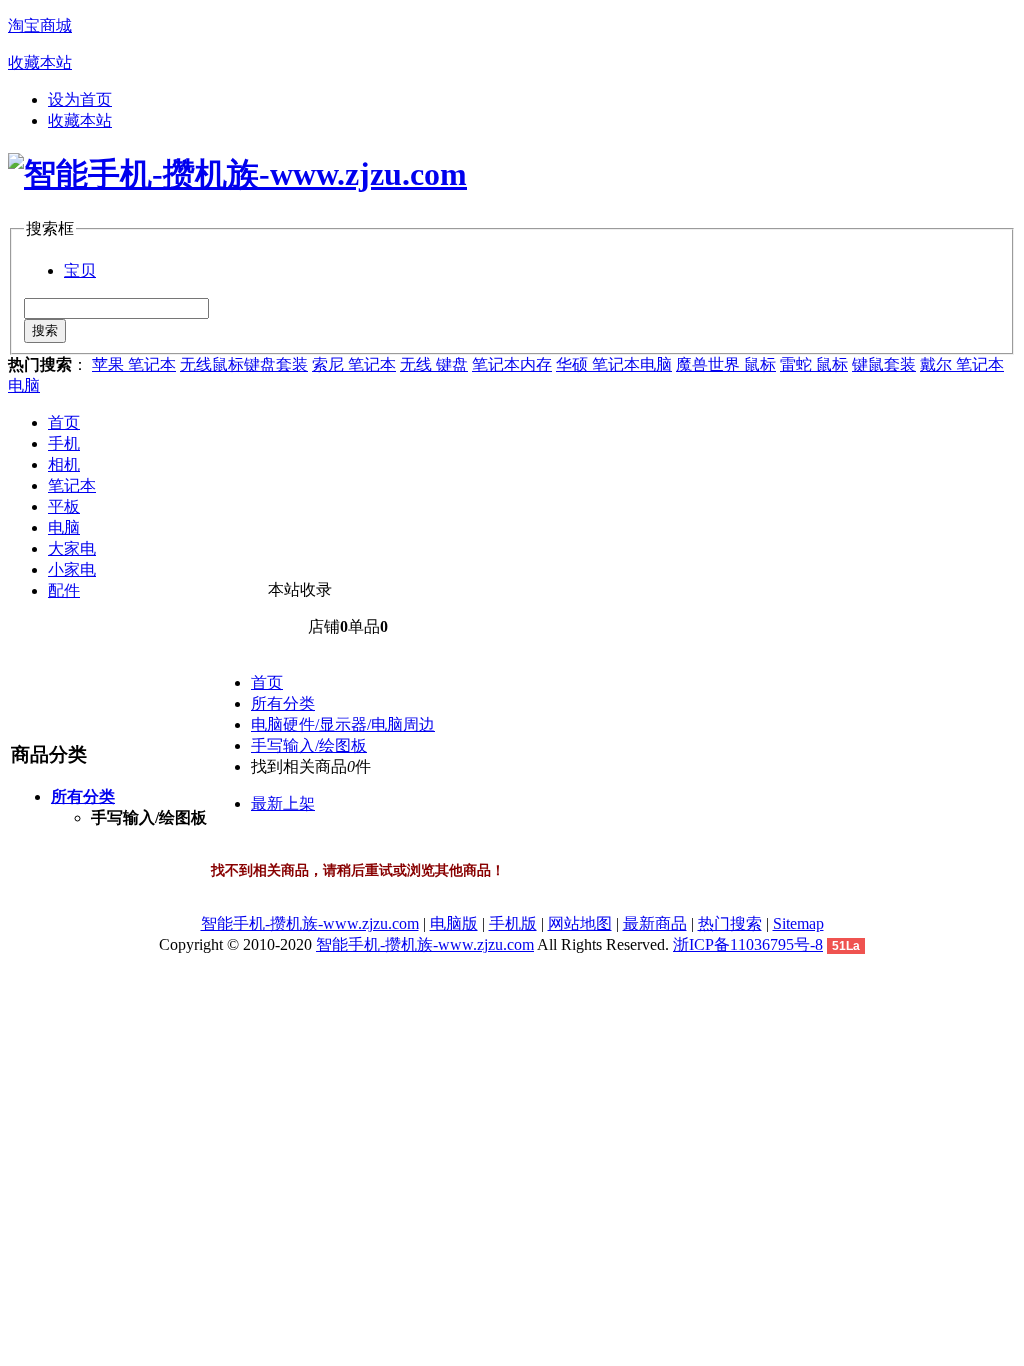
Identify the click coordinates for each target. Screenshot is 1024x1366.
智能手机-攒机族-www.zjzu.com (310, 923)
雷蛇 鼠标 (814, 364)
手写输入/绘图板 (309, 745)
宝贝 (80, 270)
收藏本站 (40, 62)
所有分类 (283, 703)
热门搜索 (730, 923)
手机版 (513, 923)
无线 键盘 (434, 364)
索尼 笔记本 (354, 364)
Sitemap (798, 923)
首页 (64, 422)
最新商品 (655, 923)
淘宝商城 (40, 25)
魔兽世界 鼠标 (726, 364)
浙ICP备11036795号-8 (748, 944)
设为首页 (80, 99)
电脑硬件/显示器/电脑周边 (343, 724)
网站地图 (580, 923)
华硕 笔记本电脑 (614, 364)
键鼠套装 (884, 364)
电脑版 (454, 923)
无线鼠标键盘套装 (244, 364)
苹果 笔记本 (134, 364)
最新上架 (283, 803)
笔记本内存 (512, 364)
